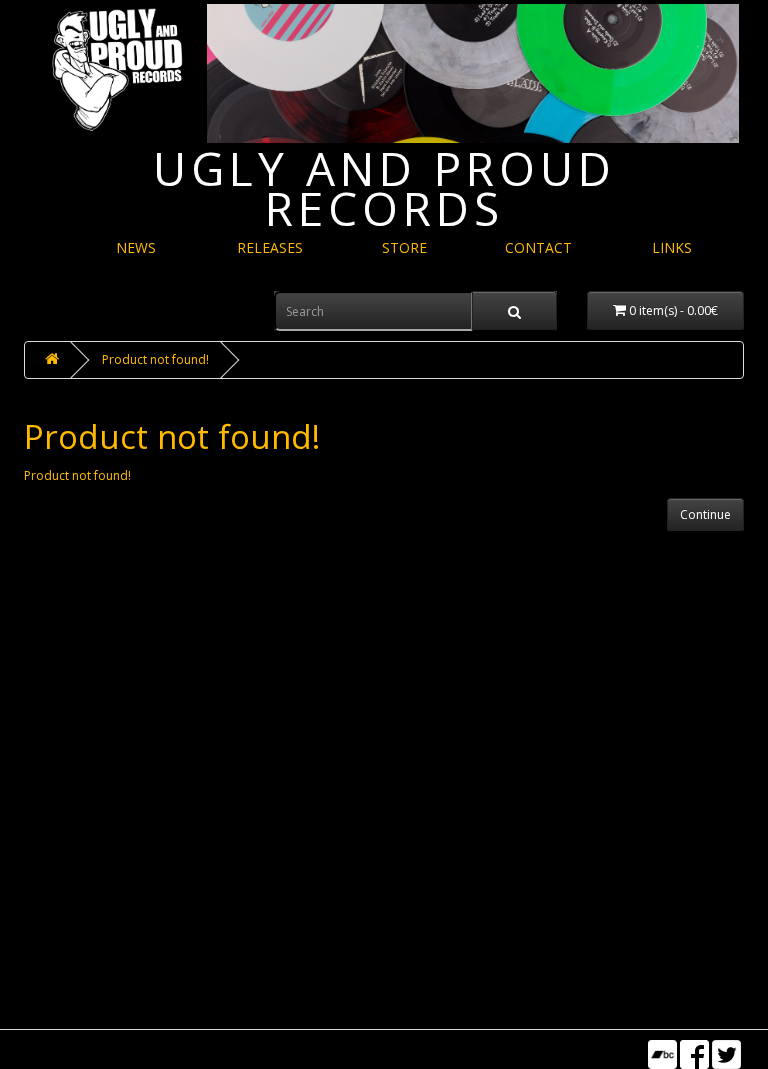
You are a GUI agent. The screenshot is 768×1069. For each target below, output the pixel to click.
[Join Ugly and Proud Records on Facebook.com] (694, 1054)
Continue (705, 514)
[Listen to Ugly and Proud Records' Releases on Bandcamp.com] (662, 1054)
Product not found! (155, 359)
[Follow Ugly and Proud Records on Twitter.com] (726, 1054)
